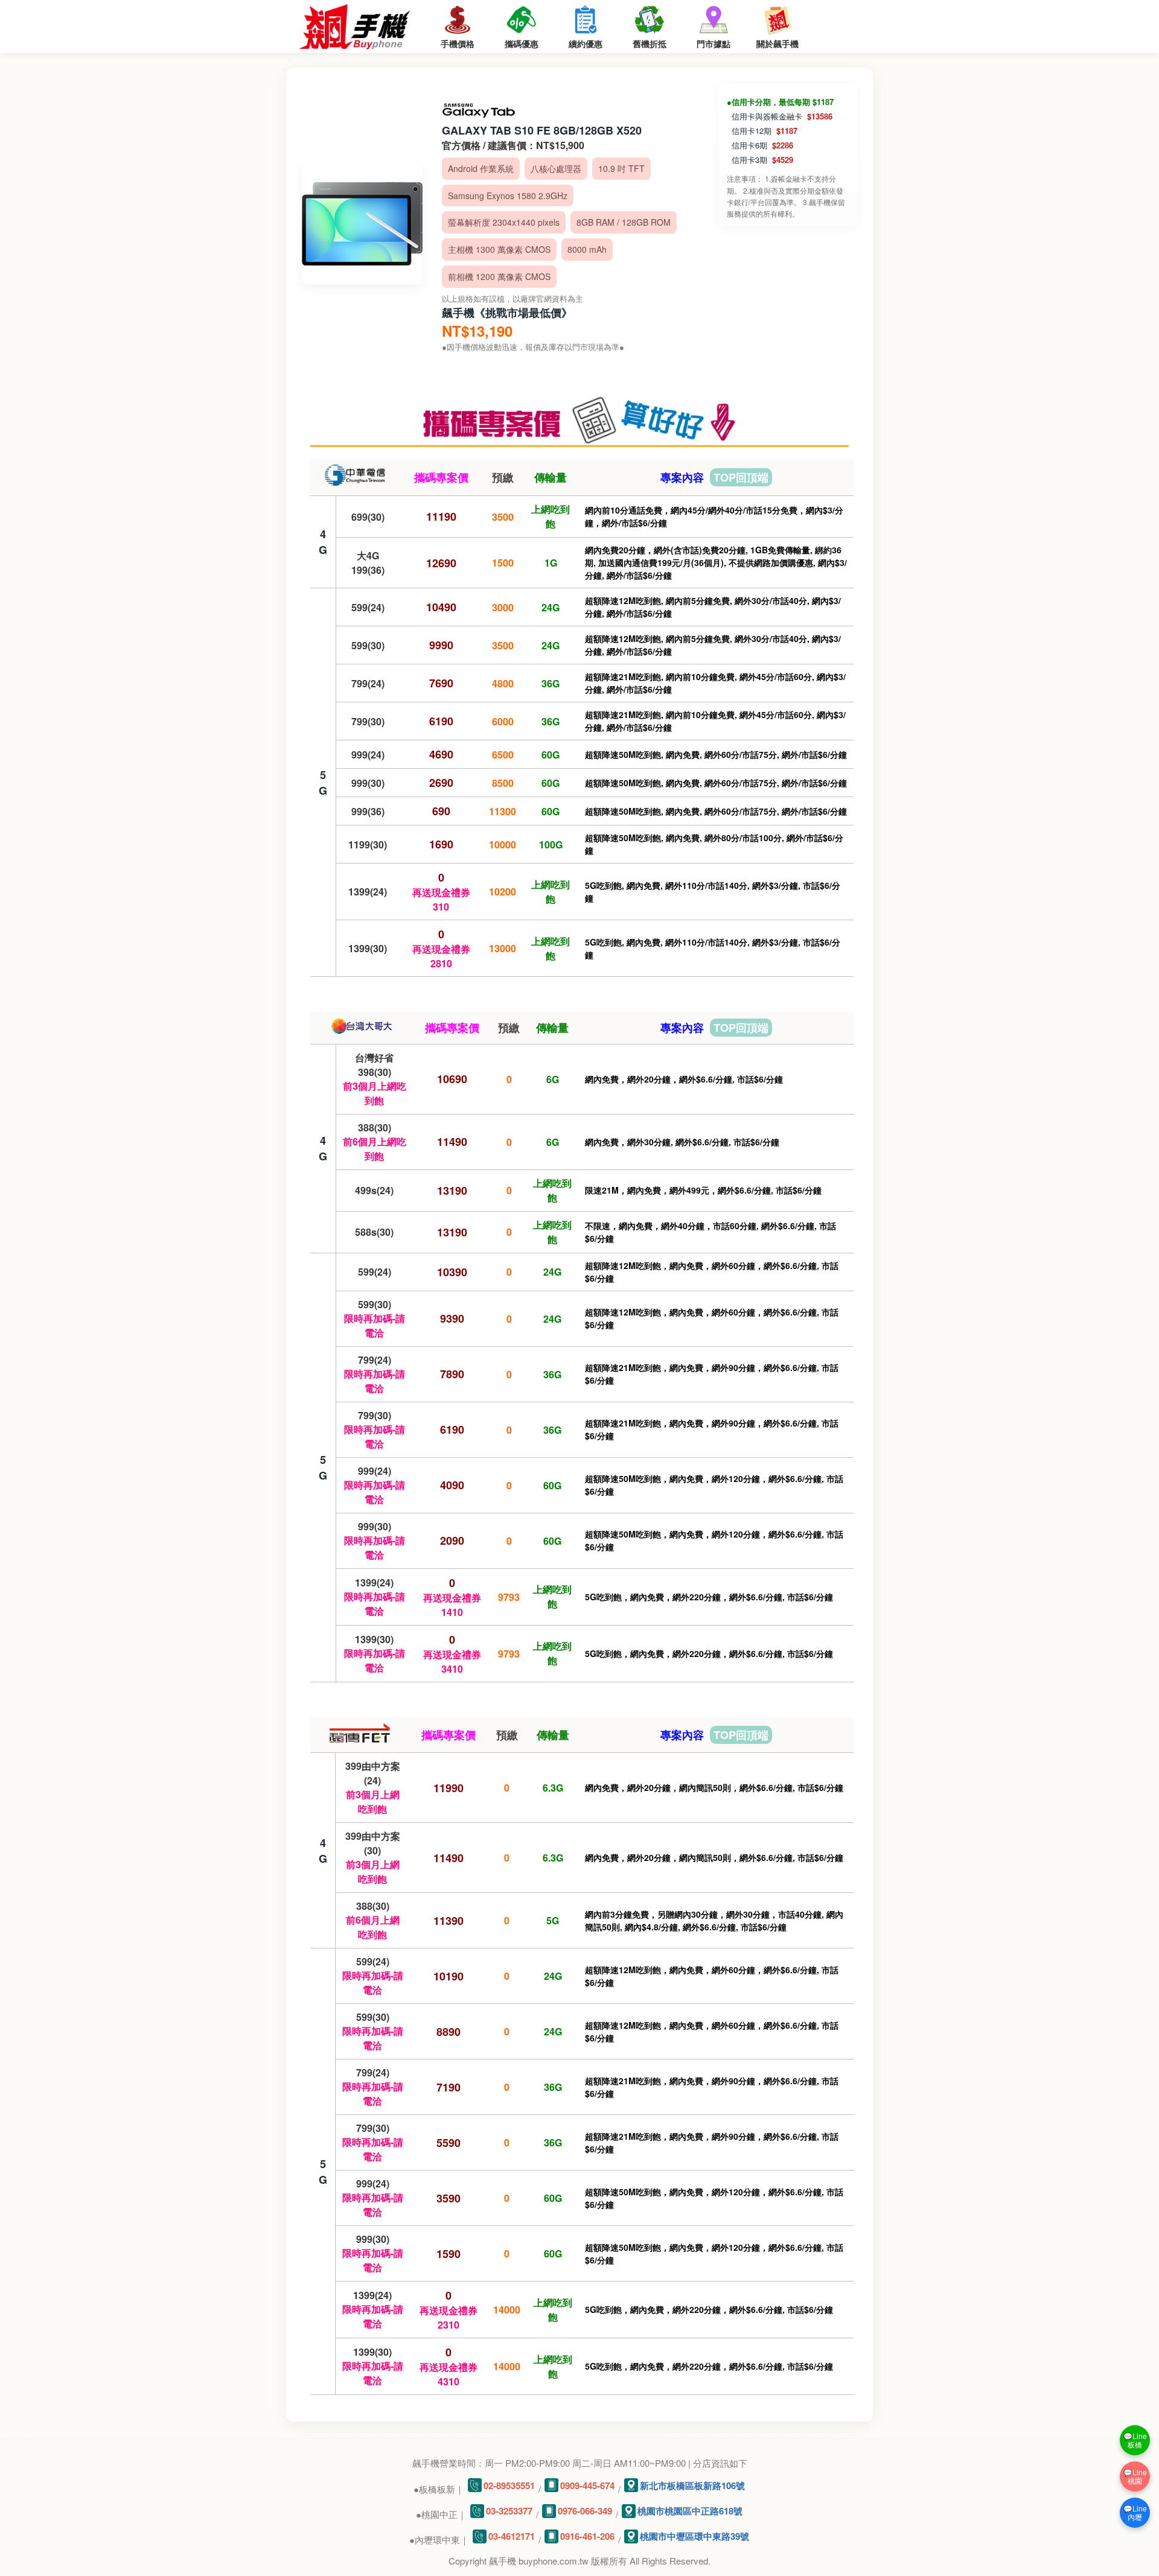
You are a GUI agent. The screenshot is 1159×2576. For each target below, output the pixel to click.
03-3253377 (509, 2511)
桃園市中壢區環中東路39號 (694, 2536)
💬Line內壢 (1135, 2512)
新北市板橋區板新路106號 (692, 2485)
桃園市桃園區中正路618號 (690, 2511)
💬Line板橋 (1135, 2440)
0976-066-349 (585, 2511)
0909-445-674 (587, 2485)
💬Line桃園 (1135, 2476)
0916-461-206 (587, 2536)
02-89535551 (509, 2485)
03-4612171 (512, 2536)
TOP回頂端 (741, 477)
